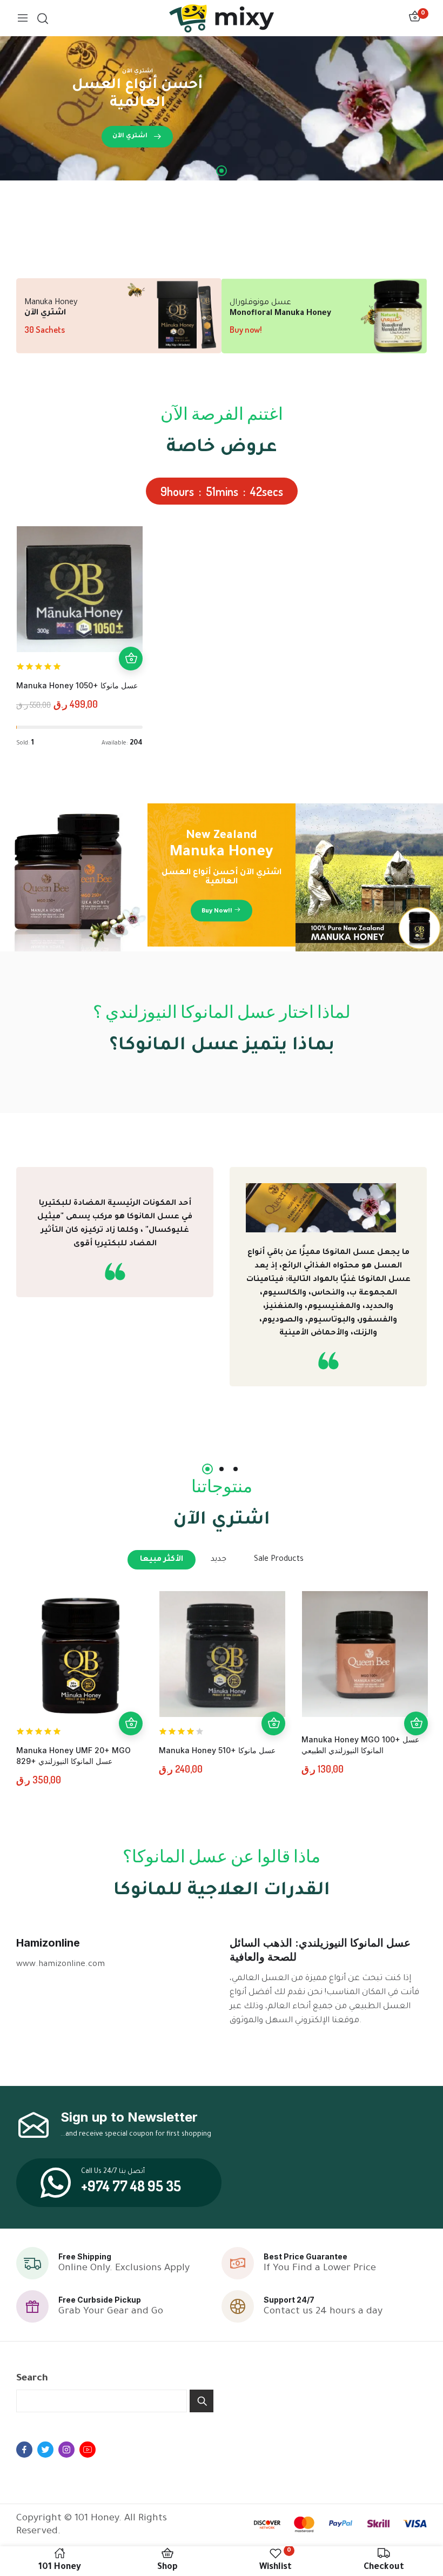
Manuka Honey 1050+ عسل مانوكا (77, 685)
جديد (219, 1560)
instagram (66, 2450)
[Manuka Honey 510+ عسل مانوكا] (222, 1654)
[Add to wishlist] (131, 611)
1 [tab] (222, 171)
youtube (88, 2450)
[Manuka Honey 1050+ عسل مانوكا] (80, 589)
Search (32, 2379)
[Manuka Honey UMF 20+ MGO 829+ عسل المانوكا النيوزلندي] (80, 1654)
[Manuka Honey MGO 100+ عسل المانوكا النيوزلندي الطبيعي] (365, 1654)
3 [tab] (236, 1469)
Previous (27, 1318)
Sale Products (279, 1560)
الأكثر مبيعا (162, 1560)
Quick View (131, 635)
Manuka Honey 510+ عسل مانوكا (217, 1750)
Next (416, 1318)
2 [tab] (222, 1469)
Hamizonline (48, 1943)
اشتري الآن (130, 136)
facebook (24, 2450)
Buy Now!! (217, 911)
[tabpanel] (222, 108)
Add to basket (131, 659)
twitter (45, 2450)
